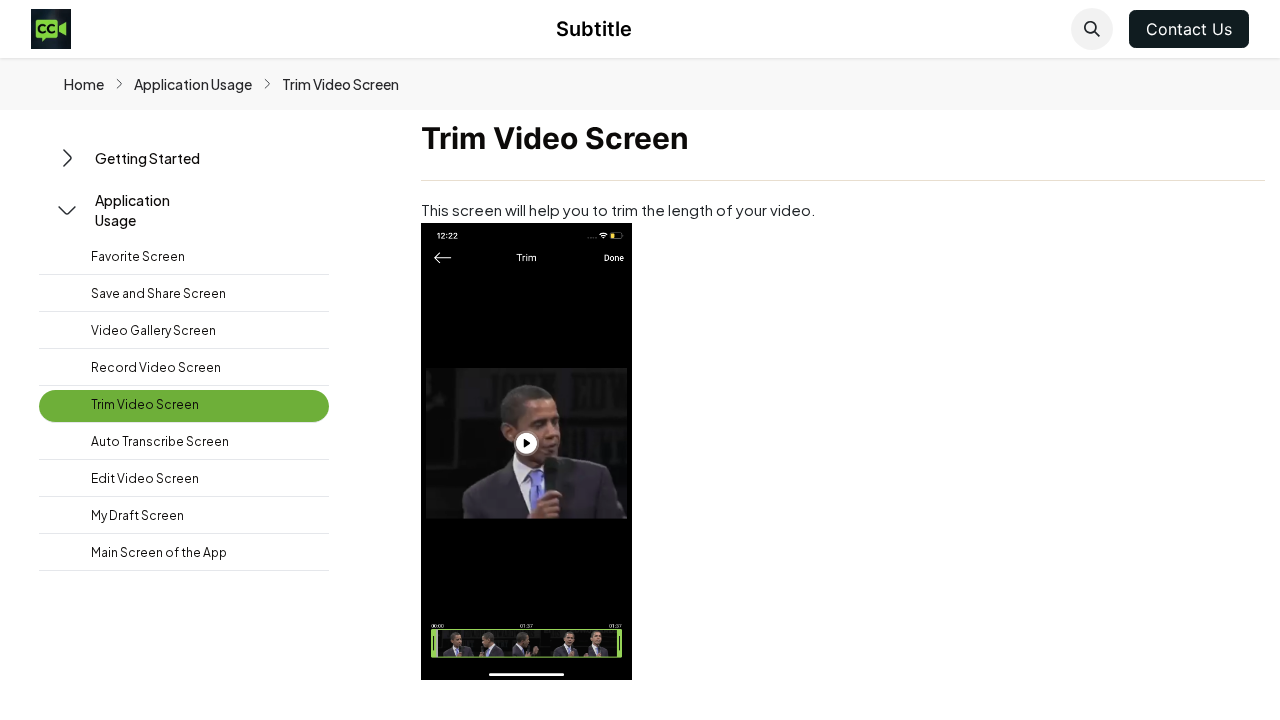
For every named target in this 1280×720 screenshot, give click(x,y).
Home (84, 84)
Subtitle (594, 29)
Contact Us (1189, 29)
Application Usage (193, 84)
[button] (1092, 29)
